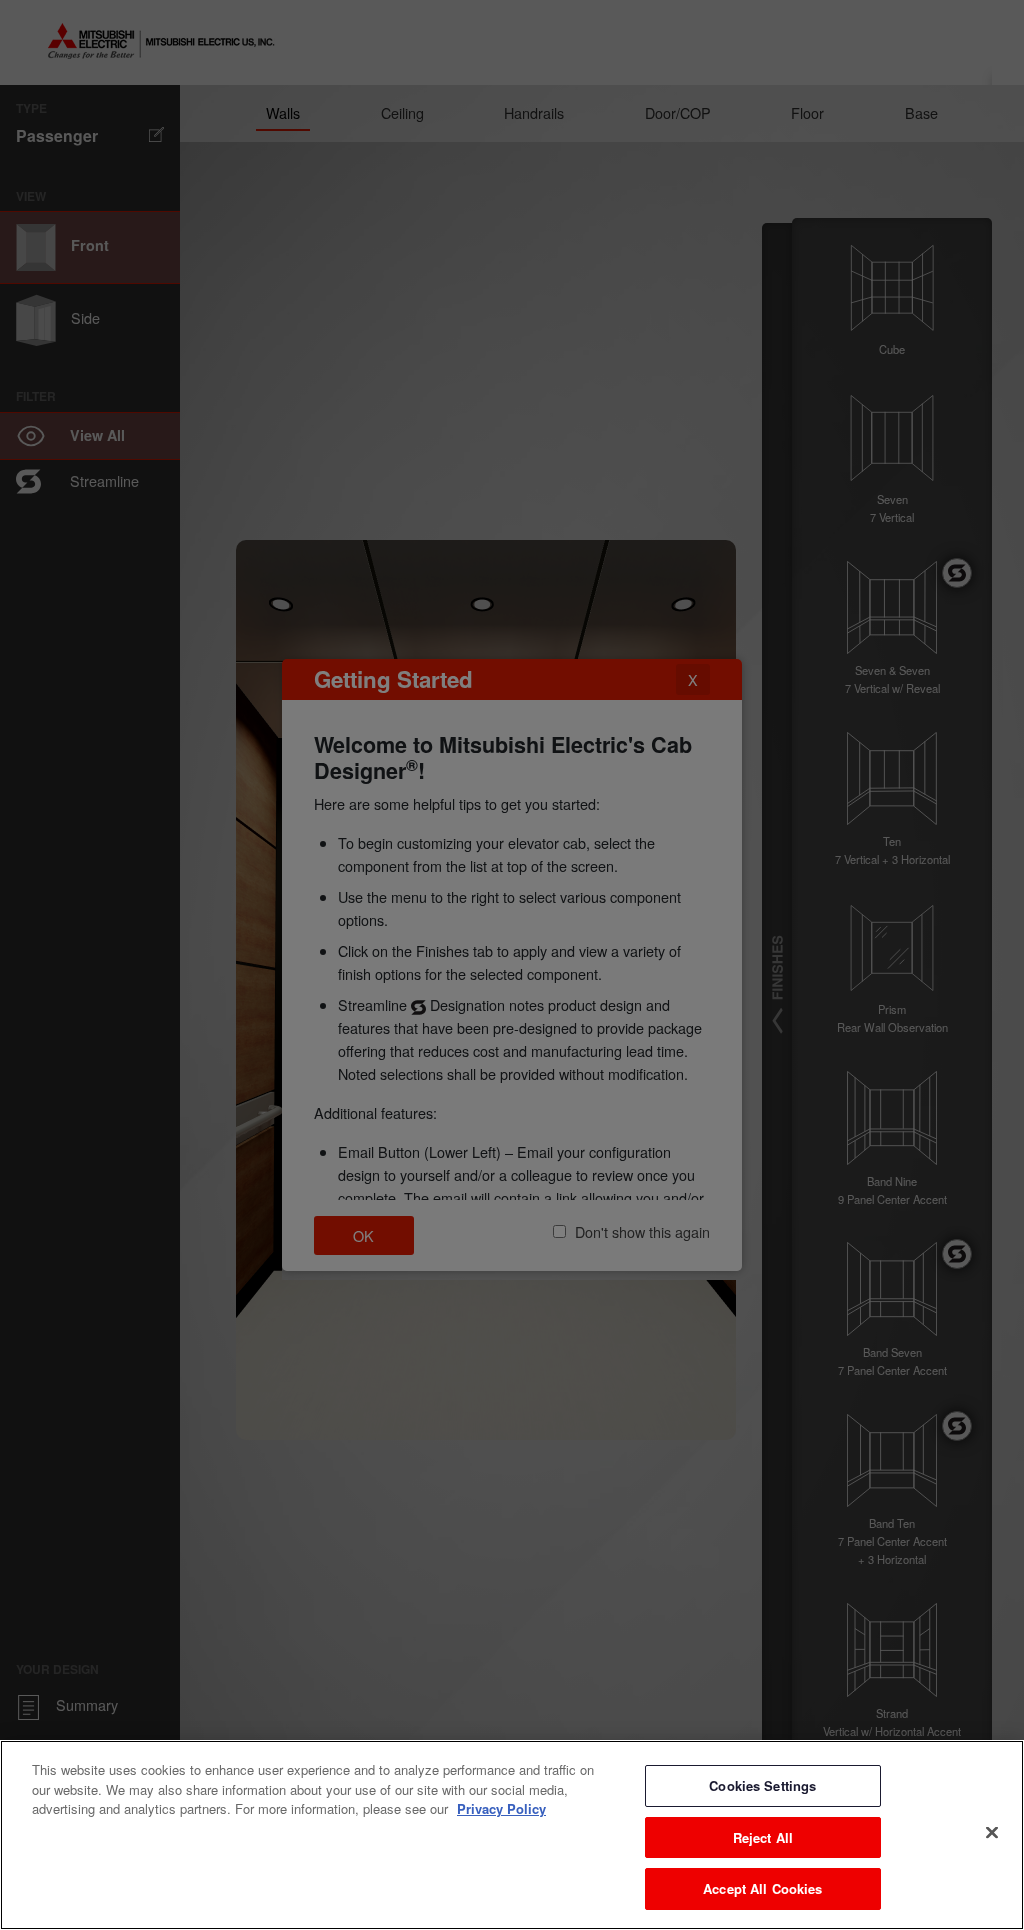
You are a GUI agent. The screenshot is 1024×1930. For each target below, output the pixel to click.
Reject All (763, 1837)
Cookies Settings (762, 1785)
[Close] (992, 1833)
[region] (512, 1835)
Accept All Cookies (762, 1888)
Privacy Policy (501, 1808)
